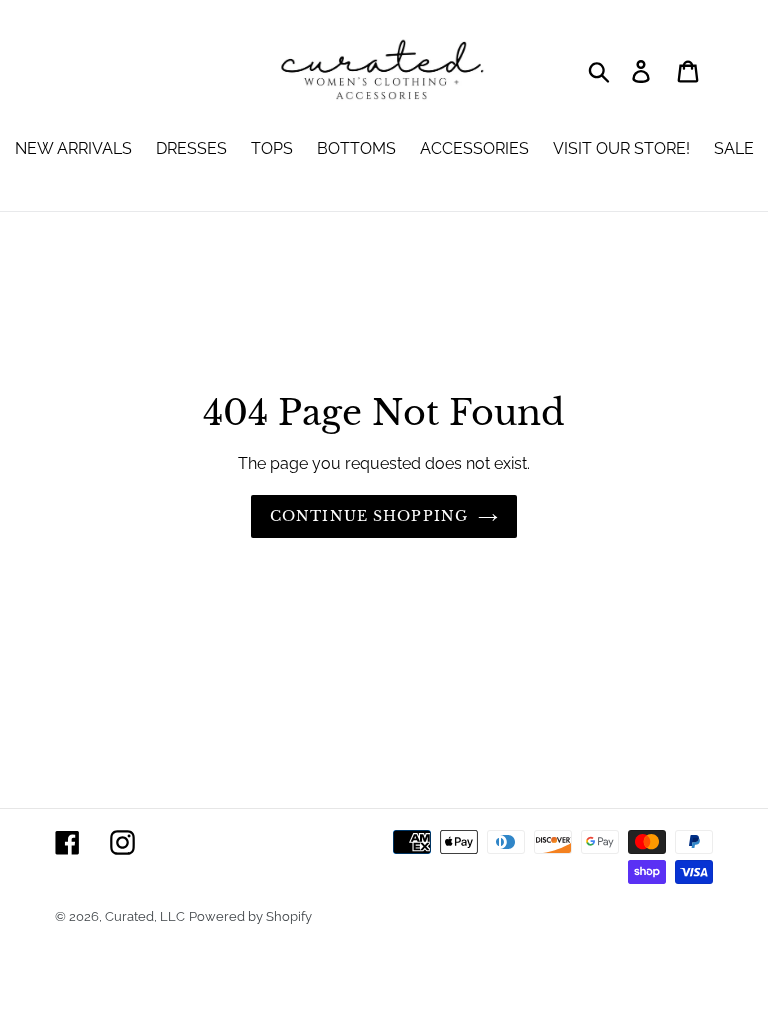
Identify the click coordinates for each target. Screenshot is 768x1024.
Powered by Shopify (250, 916)
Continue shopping (369, 516)
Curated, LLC (145, 916)
